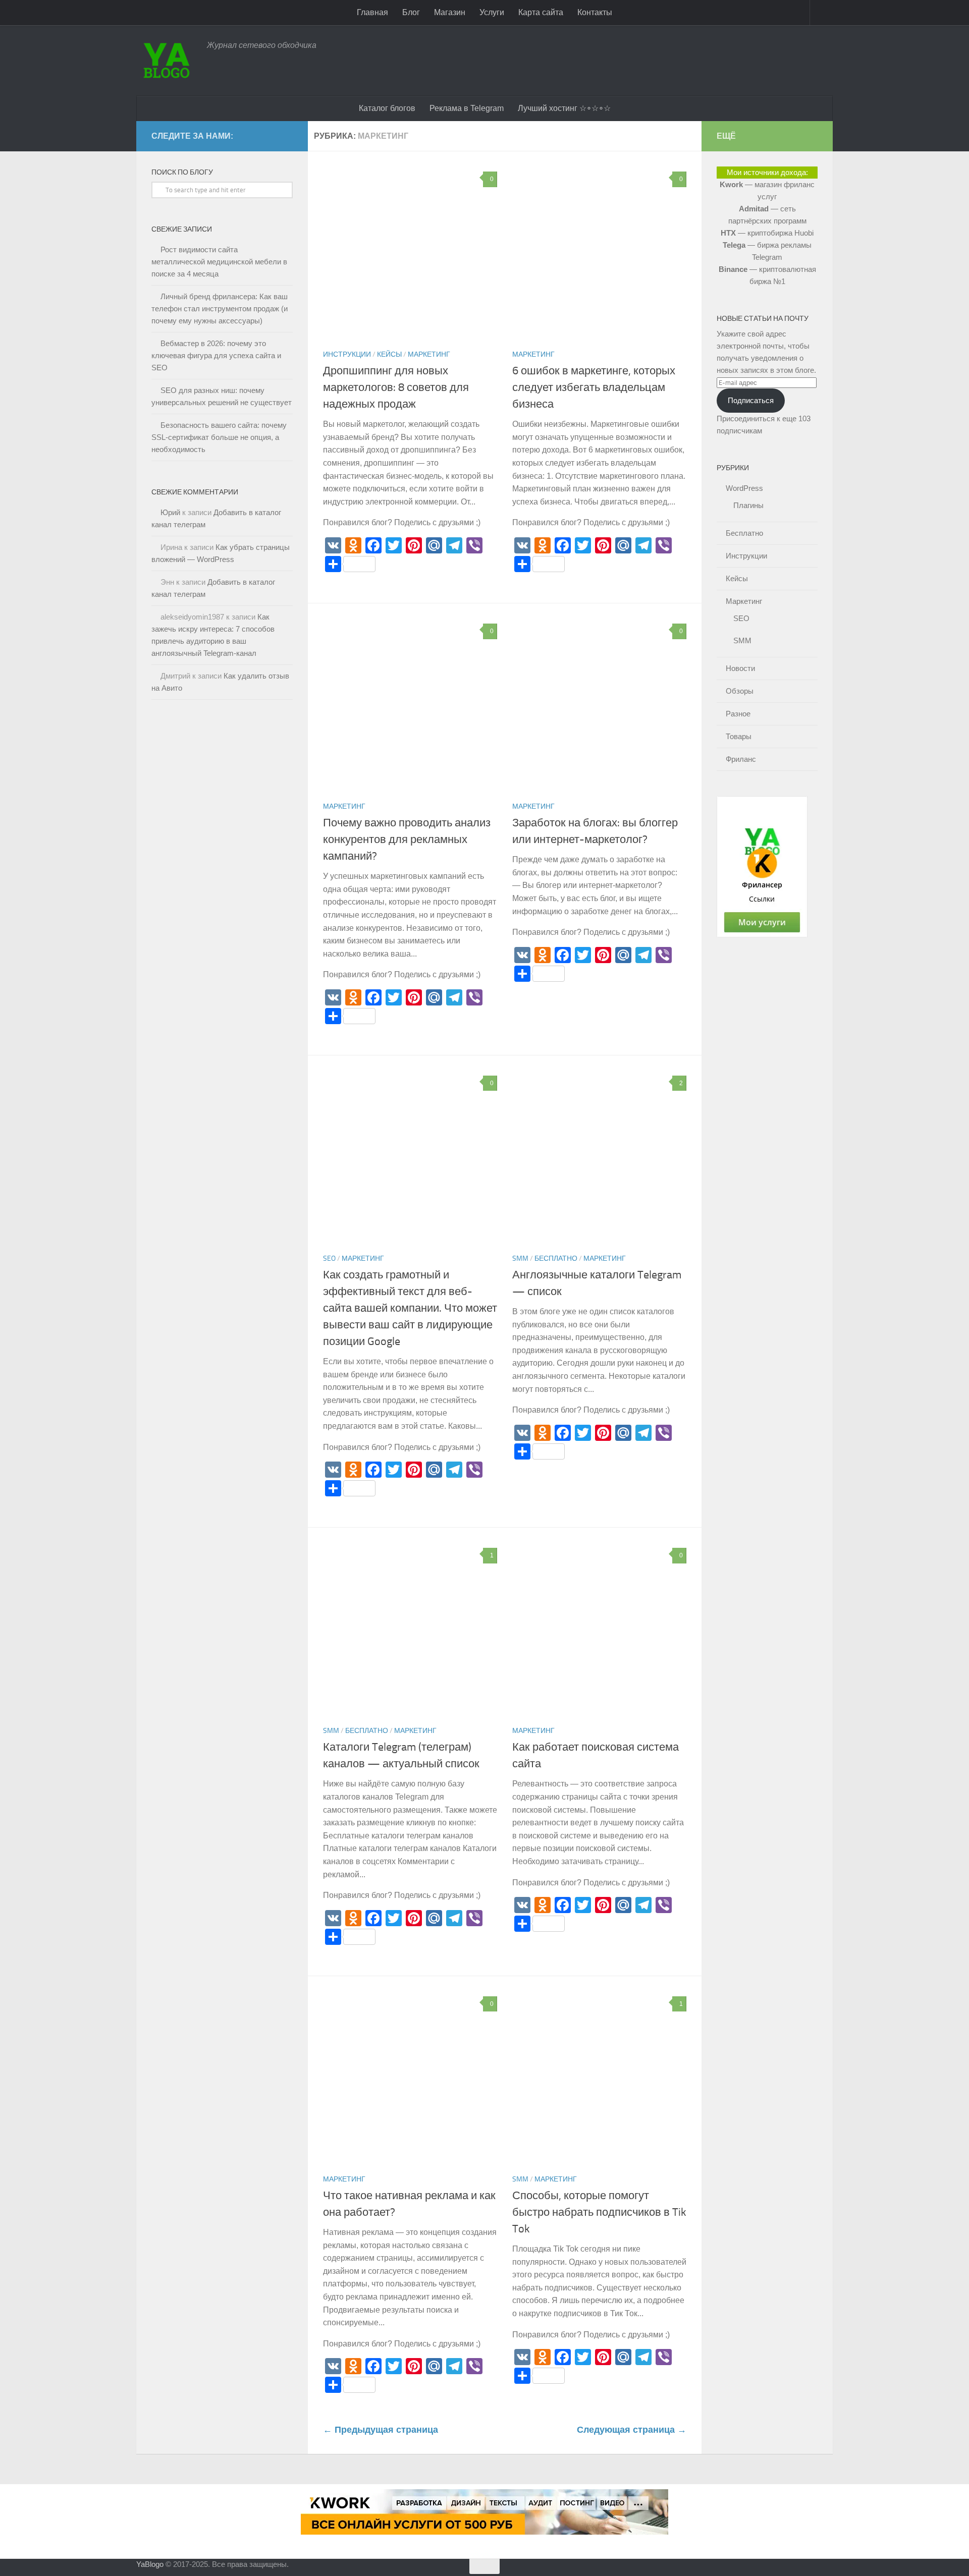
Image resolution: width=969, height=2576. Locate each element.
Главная (372, 12)
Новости (740, 668)
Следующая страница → (632, 2430)
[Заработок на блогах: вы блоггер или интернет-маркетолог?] (599, 706)
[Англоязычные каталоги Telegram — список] (599, 1158)
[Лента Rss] (291, 134)
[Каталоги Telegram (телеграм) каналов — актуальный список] (410, 1630)
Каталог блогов (387, 108)
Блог (411, 12)
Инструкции (347, 354)
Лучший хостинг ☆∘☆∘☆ (564, 108)
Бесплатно (556, 1258)
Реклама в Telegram (467, 108)
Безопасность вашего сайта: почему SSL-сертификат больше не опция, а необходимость (219, 437)
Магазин (450, 12)
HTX (728, 233)
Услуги (492, 12)
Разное (738, 714)
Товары (739, 736)
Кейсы (389, 354)
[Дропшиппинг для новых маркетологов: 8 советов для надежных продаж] (410, 254)
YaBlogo (150, 2564)
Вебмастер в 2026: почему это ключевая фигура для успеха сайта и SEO (216, 355)
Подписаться (751, 400)
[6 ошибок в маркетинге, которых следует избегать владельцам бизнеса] (599, 254)
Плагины (748, 505)
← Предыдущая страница (381, 2430)
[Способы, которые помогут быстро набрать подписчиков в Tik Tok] (599, 2078)
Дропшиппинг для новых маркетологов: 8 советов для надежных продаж (396, 387)
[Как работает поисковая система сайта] (599, 1630)
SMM (520, 1258)
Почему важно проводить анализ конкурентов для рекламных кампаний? (407, 839)
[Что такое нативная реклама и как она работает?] (410, 2078)
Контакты (595, 12)
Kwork (731, 184)
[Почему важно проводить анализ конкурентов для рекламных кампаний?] (410, 706)
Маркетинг (429, 354)
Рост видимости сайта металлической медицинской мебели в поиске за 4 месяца (219, 262)
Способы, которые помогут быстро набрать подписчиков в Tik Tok (599, 2212)
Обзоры (740, 691)
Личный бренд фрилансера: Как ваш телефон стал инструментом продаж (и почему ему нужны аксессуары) (220, 309)
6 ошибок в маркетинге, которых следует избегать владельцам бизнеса (594, 387)
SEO (329, 1258)
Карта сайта (541, 12)
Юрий (170, 512)
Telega (734, 245)
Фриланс (741, 759)
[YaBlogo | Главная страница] (167, 61)
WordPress (744, 488)
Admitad (754, 209)
